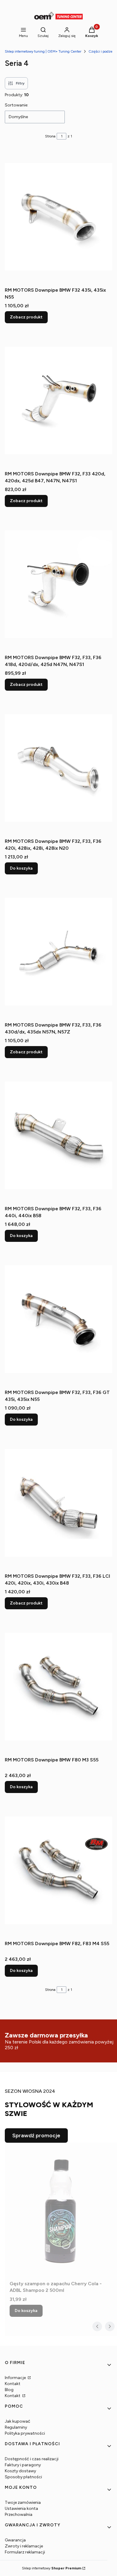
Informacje (16, 2378)
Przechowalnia (19, 2515)
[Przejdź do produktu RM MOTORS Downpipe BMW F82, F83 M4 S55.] (58, 1870)
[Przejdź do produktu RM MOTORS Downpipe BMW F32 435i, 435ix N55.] (58, 217)
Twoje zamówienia (23, 2502)
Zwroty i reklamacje (24, 2546)
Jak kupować (18, 2421)
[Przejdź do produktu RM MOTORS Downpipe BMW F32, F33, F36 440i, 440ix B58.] (58, 1135)
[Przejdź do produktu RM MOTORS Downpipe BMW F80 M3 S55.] (58, 1687)
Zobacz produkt (26, 317)
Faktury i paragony (23, 2465)
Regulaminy (16, 2427)
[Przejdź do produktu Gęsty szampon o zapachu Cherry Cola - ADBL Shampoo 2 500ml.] (61, 2210)
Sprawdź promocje (36, 2135)
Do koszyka (21, 868)
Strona (50, 136)
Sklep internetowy (52, 2568)
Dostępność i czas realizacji (32, 2459)
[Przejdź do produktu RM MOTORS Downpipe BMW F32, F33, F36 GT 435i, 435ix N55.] (58, 1319)
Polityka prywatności (25, 2433)
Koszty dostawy (20, 2471)
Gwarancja (15, 2540)
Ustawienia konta (21, 2508)
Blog (9, 2390)
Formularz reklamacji (25, 2552)
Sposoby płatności (23, 2477)
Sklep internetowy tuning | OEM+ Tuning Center (43, 51)
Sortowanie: (16, 105)
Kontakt (13, 2384)
